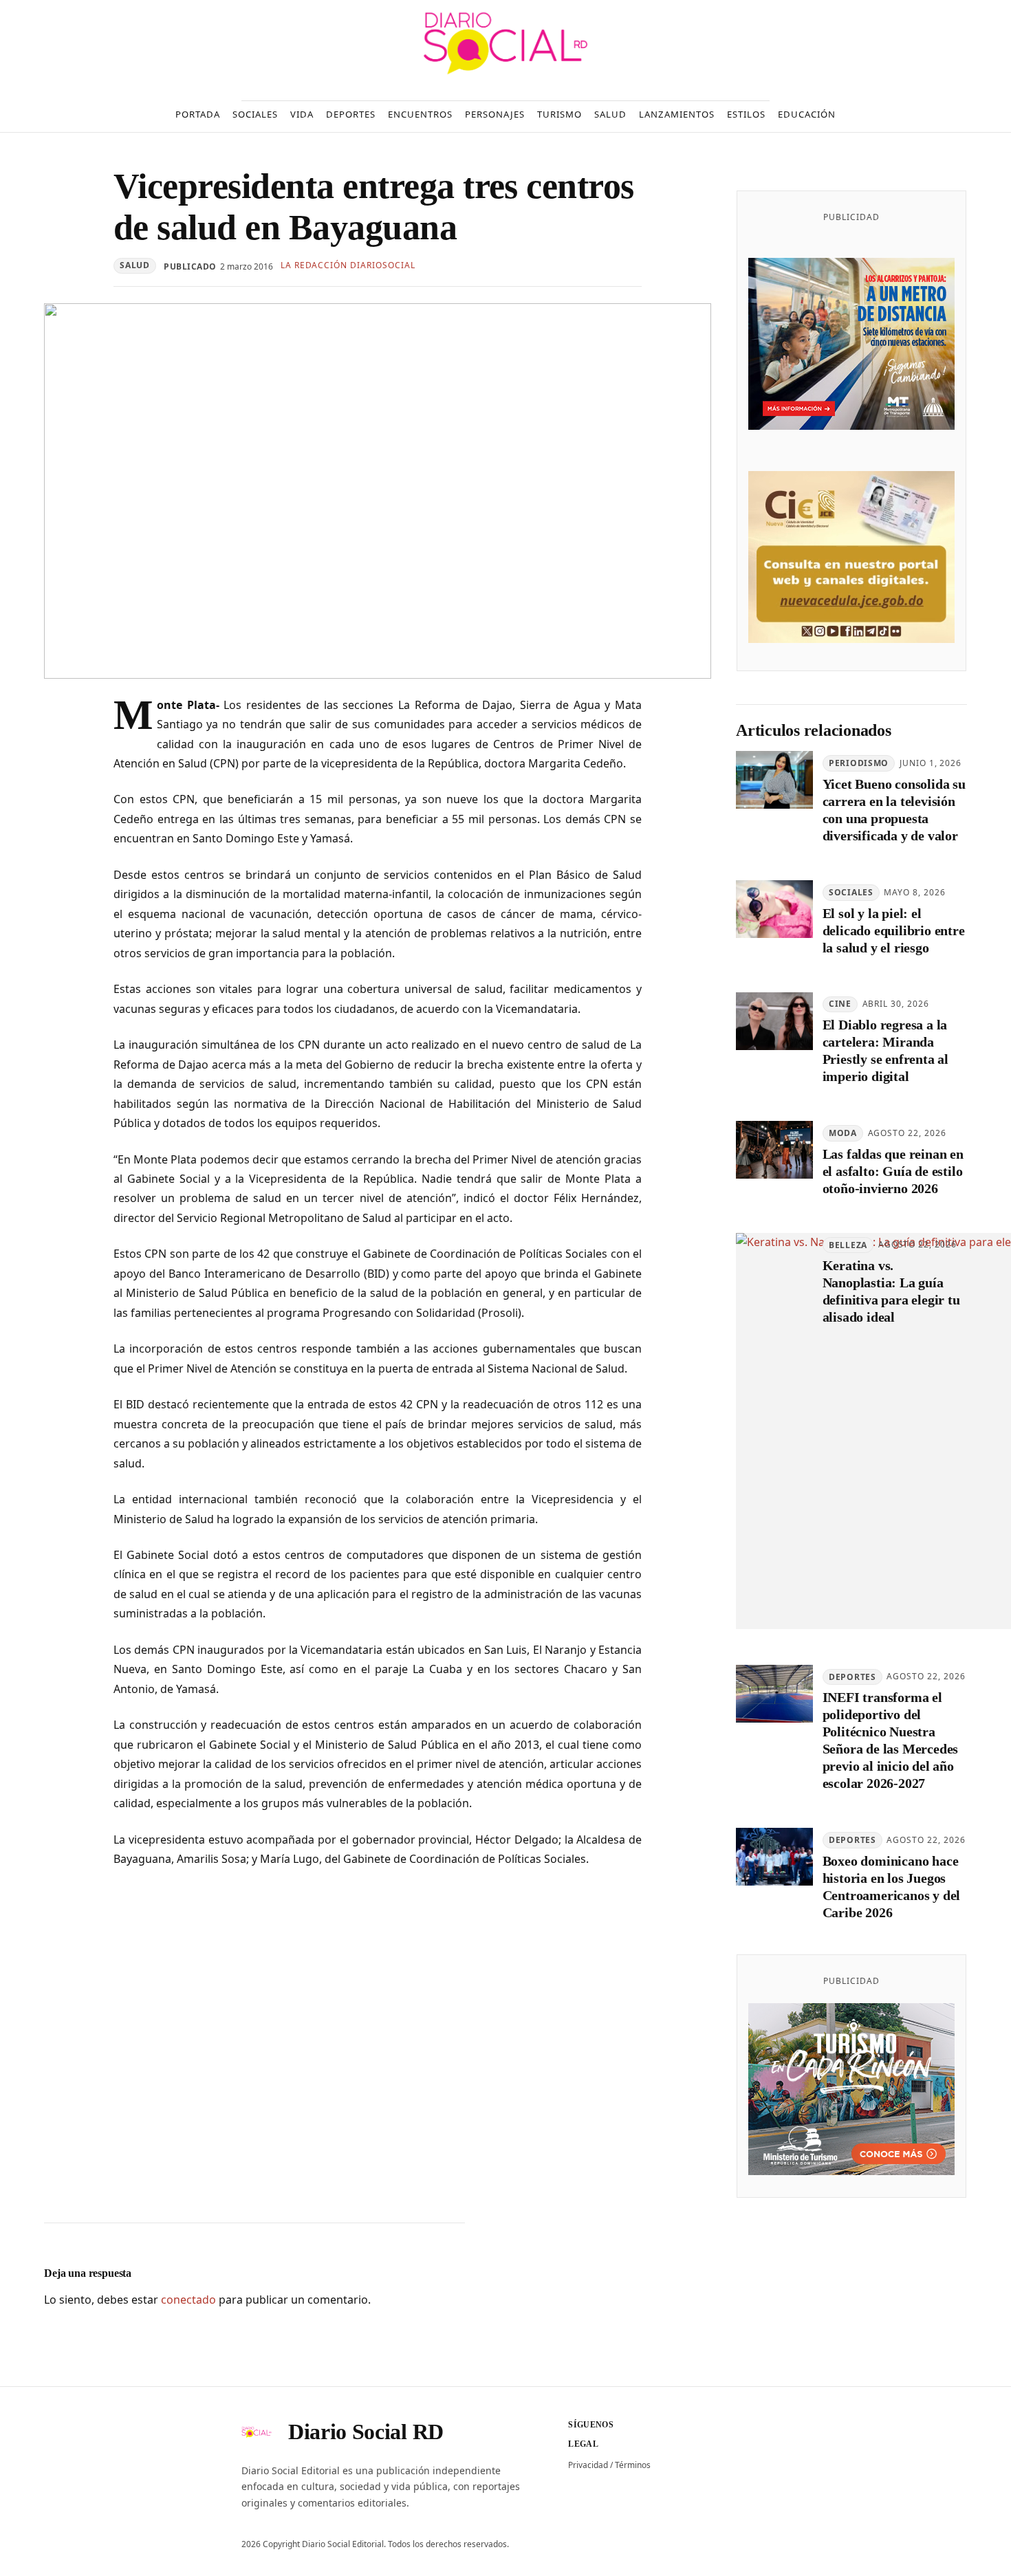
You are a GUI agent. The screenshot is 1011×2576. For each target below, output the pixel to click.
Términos (633, 2465)
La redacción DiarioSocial (348, 265)
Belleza (848, 1245)
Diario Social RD (366, 2432)
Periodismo (859, 763)
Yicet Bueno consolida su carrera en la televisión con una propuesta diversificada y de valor (894, 810)
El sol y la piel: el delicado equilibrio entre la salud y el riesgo (894, 930)
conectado (188, 2300)
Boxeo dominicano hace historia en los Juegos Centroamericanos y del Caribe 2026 (892, 1887)
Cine (840, 1004)
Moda (843, 1133)
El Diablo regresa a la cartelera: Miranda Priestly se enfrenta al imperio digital (885, 1050)
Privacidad (588, 2465)
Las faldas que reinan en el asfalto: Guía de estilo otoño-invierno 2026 (893, 1171)
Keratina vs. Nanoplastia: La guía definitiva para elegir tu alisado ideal (891, 1291)
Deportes (852, 1677)
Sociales (851, 892)
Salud (135, 265)
